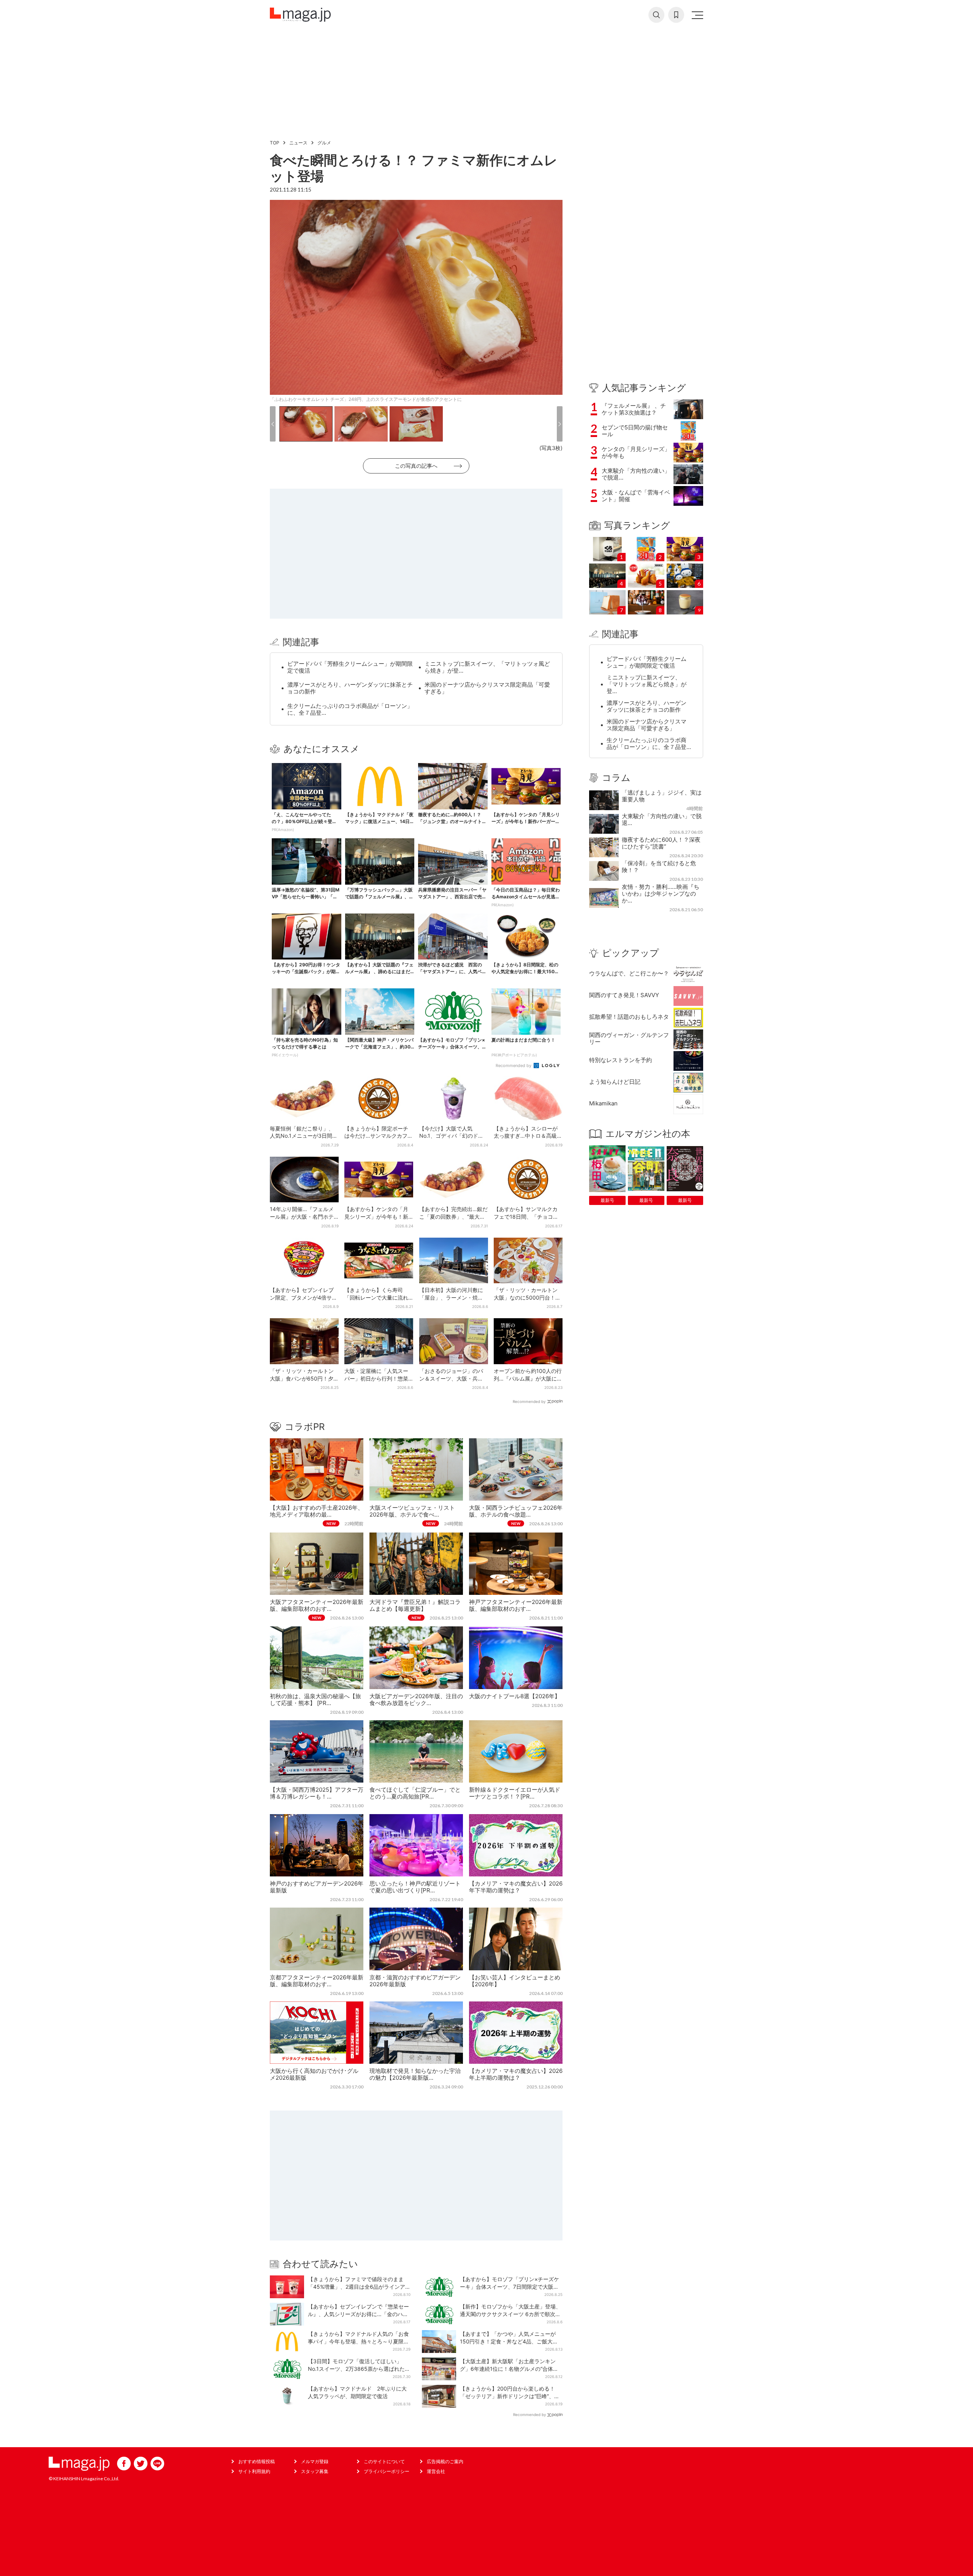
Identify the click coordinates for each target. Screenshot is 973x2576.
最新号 (607, 1200)
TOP (275, 143)
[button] (273, 424)
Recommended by (514, 1066)
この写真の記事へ (416, 466)
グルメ (324, 143)
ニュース (298, 143)
